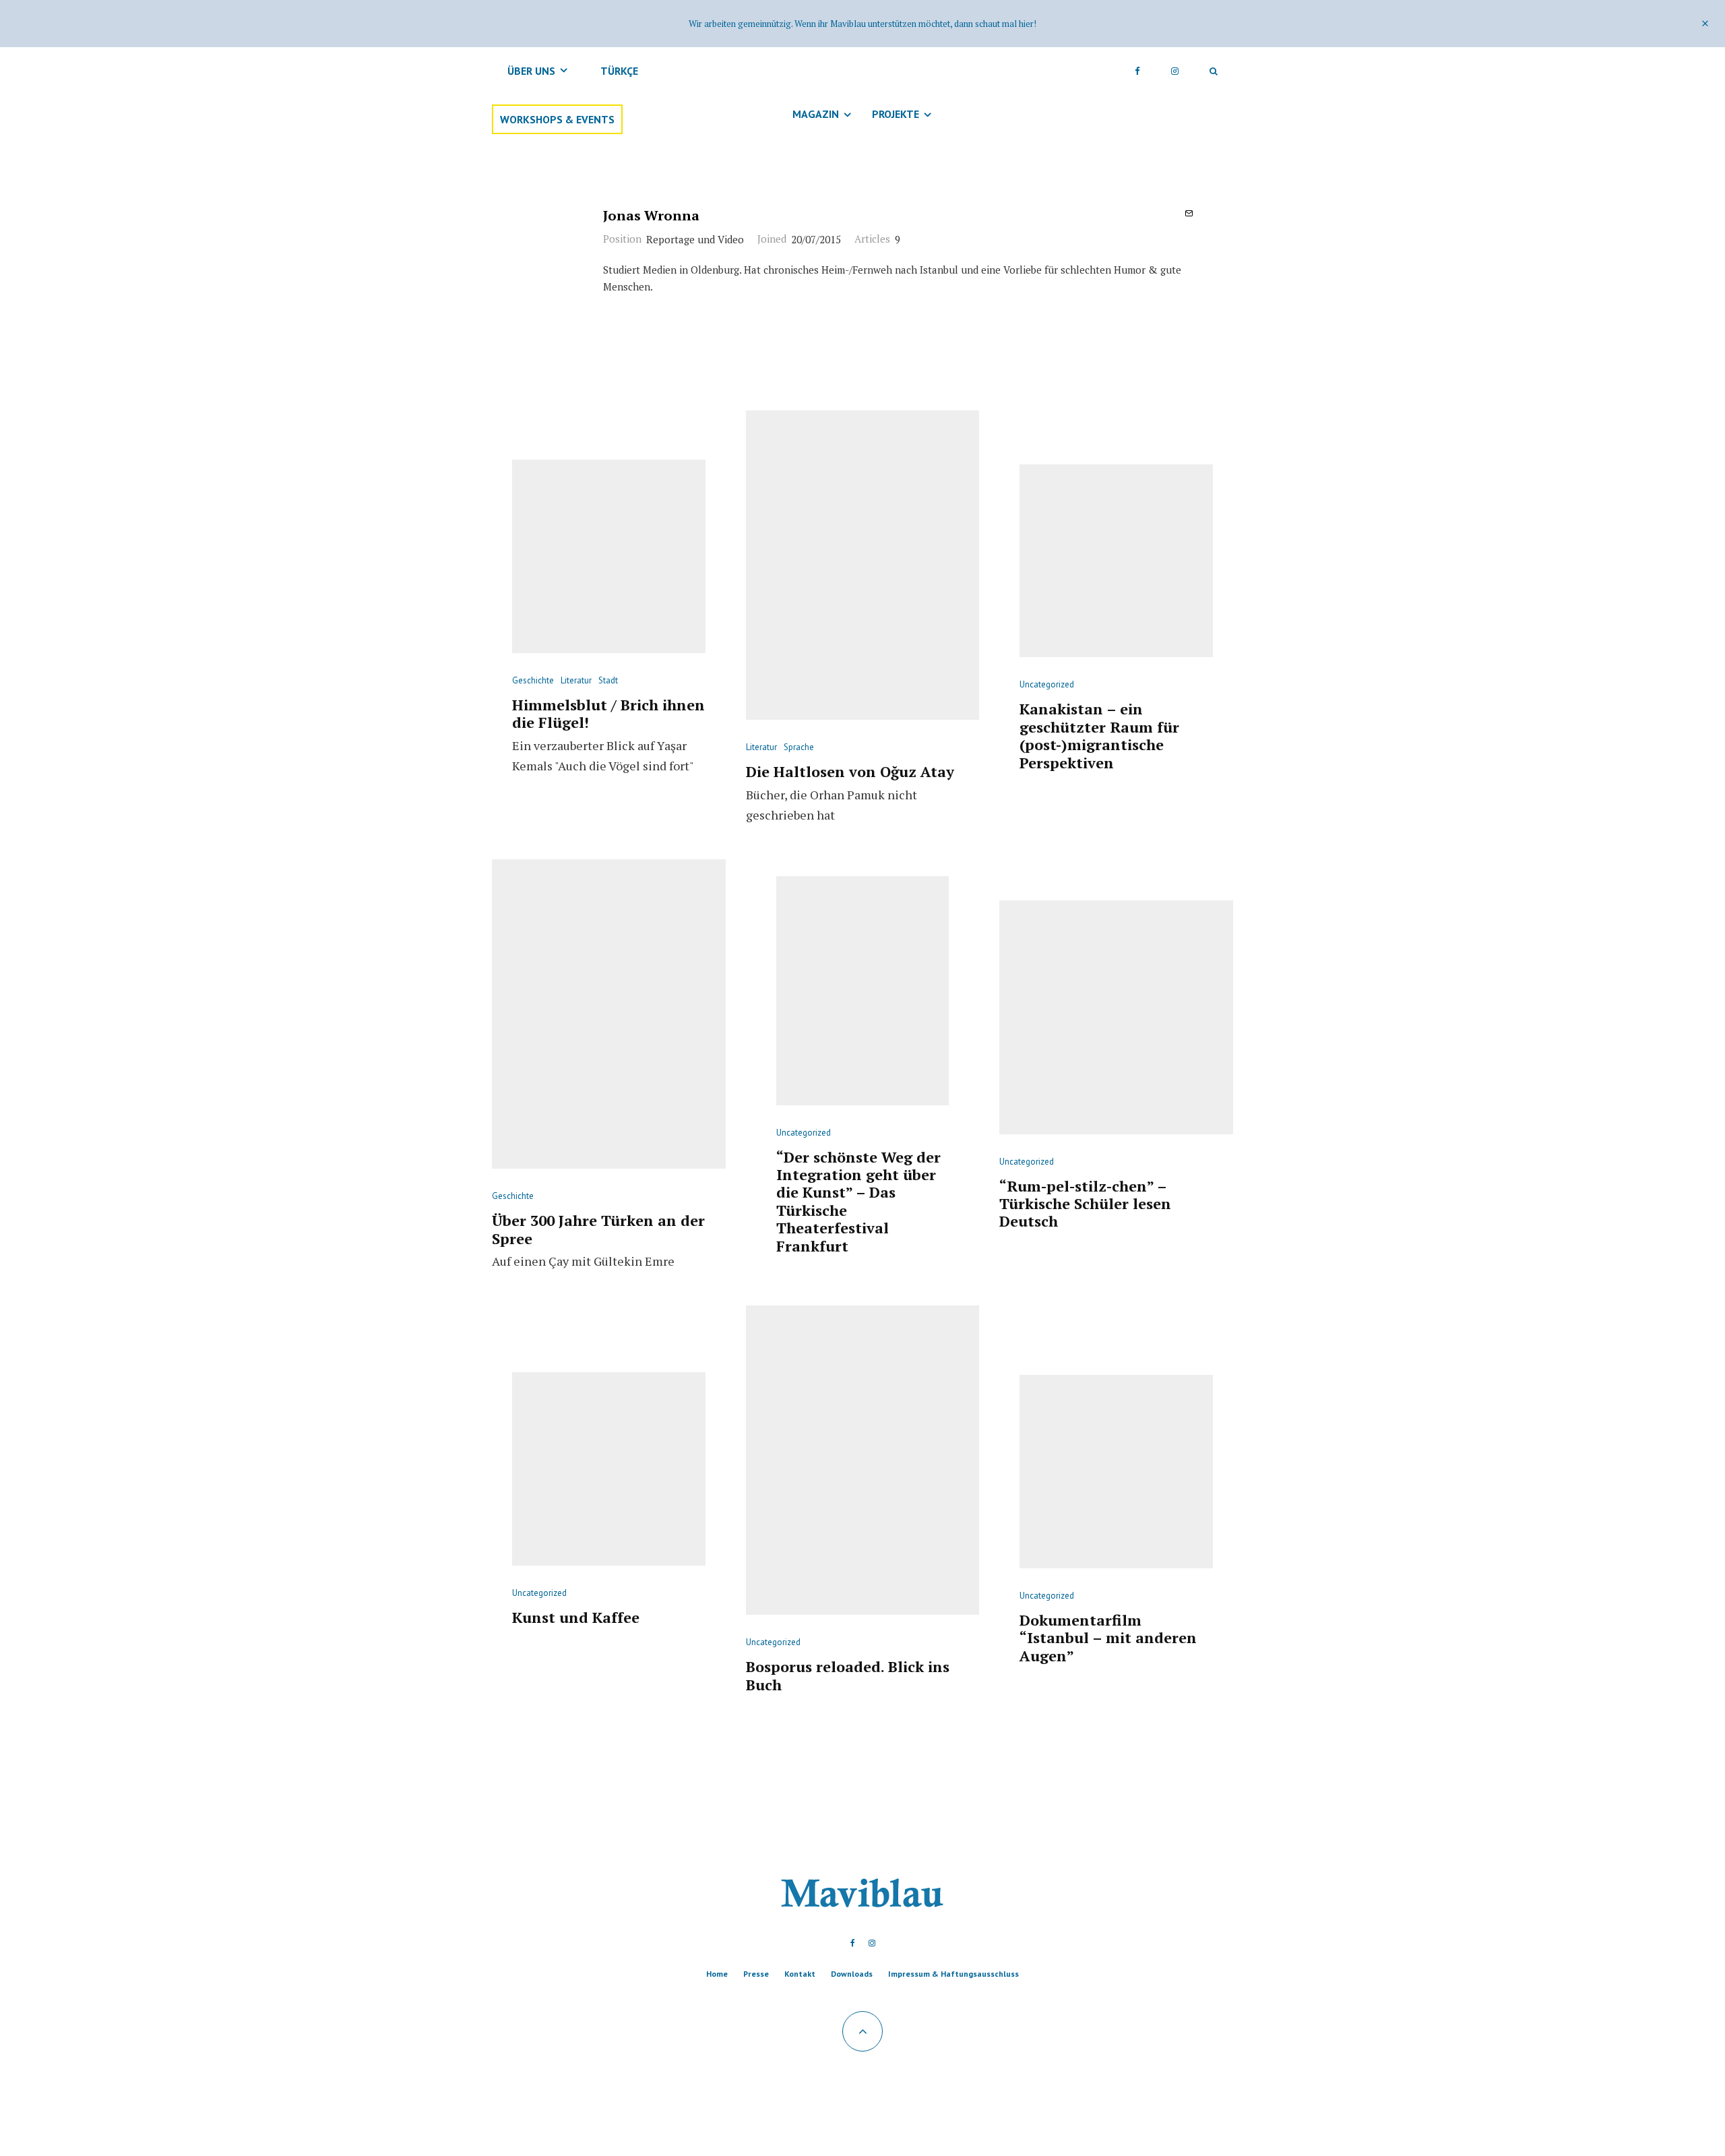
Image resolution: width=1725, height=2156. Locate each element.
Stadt (608, 680)
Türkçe (619, 71)
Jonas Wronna (651, 215)
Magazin (816, 114)
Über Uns (531, 71)
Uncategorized (1047, 684)
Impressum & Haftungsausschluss (953, 1974)
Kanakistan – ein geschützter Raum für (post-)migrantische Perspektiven (1099, 736)
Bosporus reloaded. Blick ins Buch (848, 1676)
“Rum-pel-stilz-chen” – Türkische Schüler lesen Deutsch (1085, 1204)
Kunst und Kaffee (576, 1618)
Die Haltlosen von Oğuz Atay (850, 772)
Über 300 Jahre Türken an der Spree (598, 1230)
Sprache (799, 747)
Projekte (896, 114)
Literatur (576, 680)
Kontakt (800, 1974)
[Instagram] (1175, 71)
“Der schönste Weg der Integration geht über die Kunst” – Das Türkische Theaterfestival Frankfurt (858, 1202)
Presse (756, 1974)
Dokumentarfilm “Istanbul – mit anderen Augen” (1108, 1638)
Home (717, 1974)
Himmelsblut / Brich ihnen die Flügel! (608, 714)
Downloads (852, 1974)
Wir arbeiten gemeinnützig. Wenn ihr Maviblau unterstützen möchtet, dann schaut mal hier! (862, 24)
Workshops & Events (557, 119)
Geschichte (533, 680)
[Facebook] (1137, 71)
